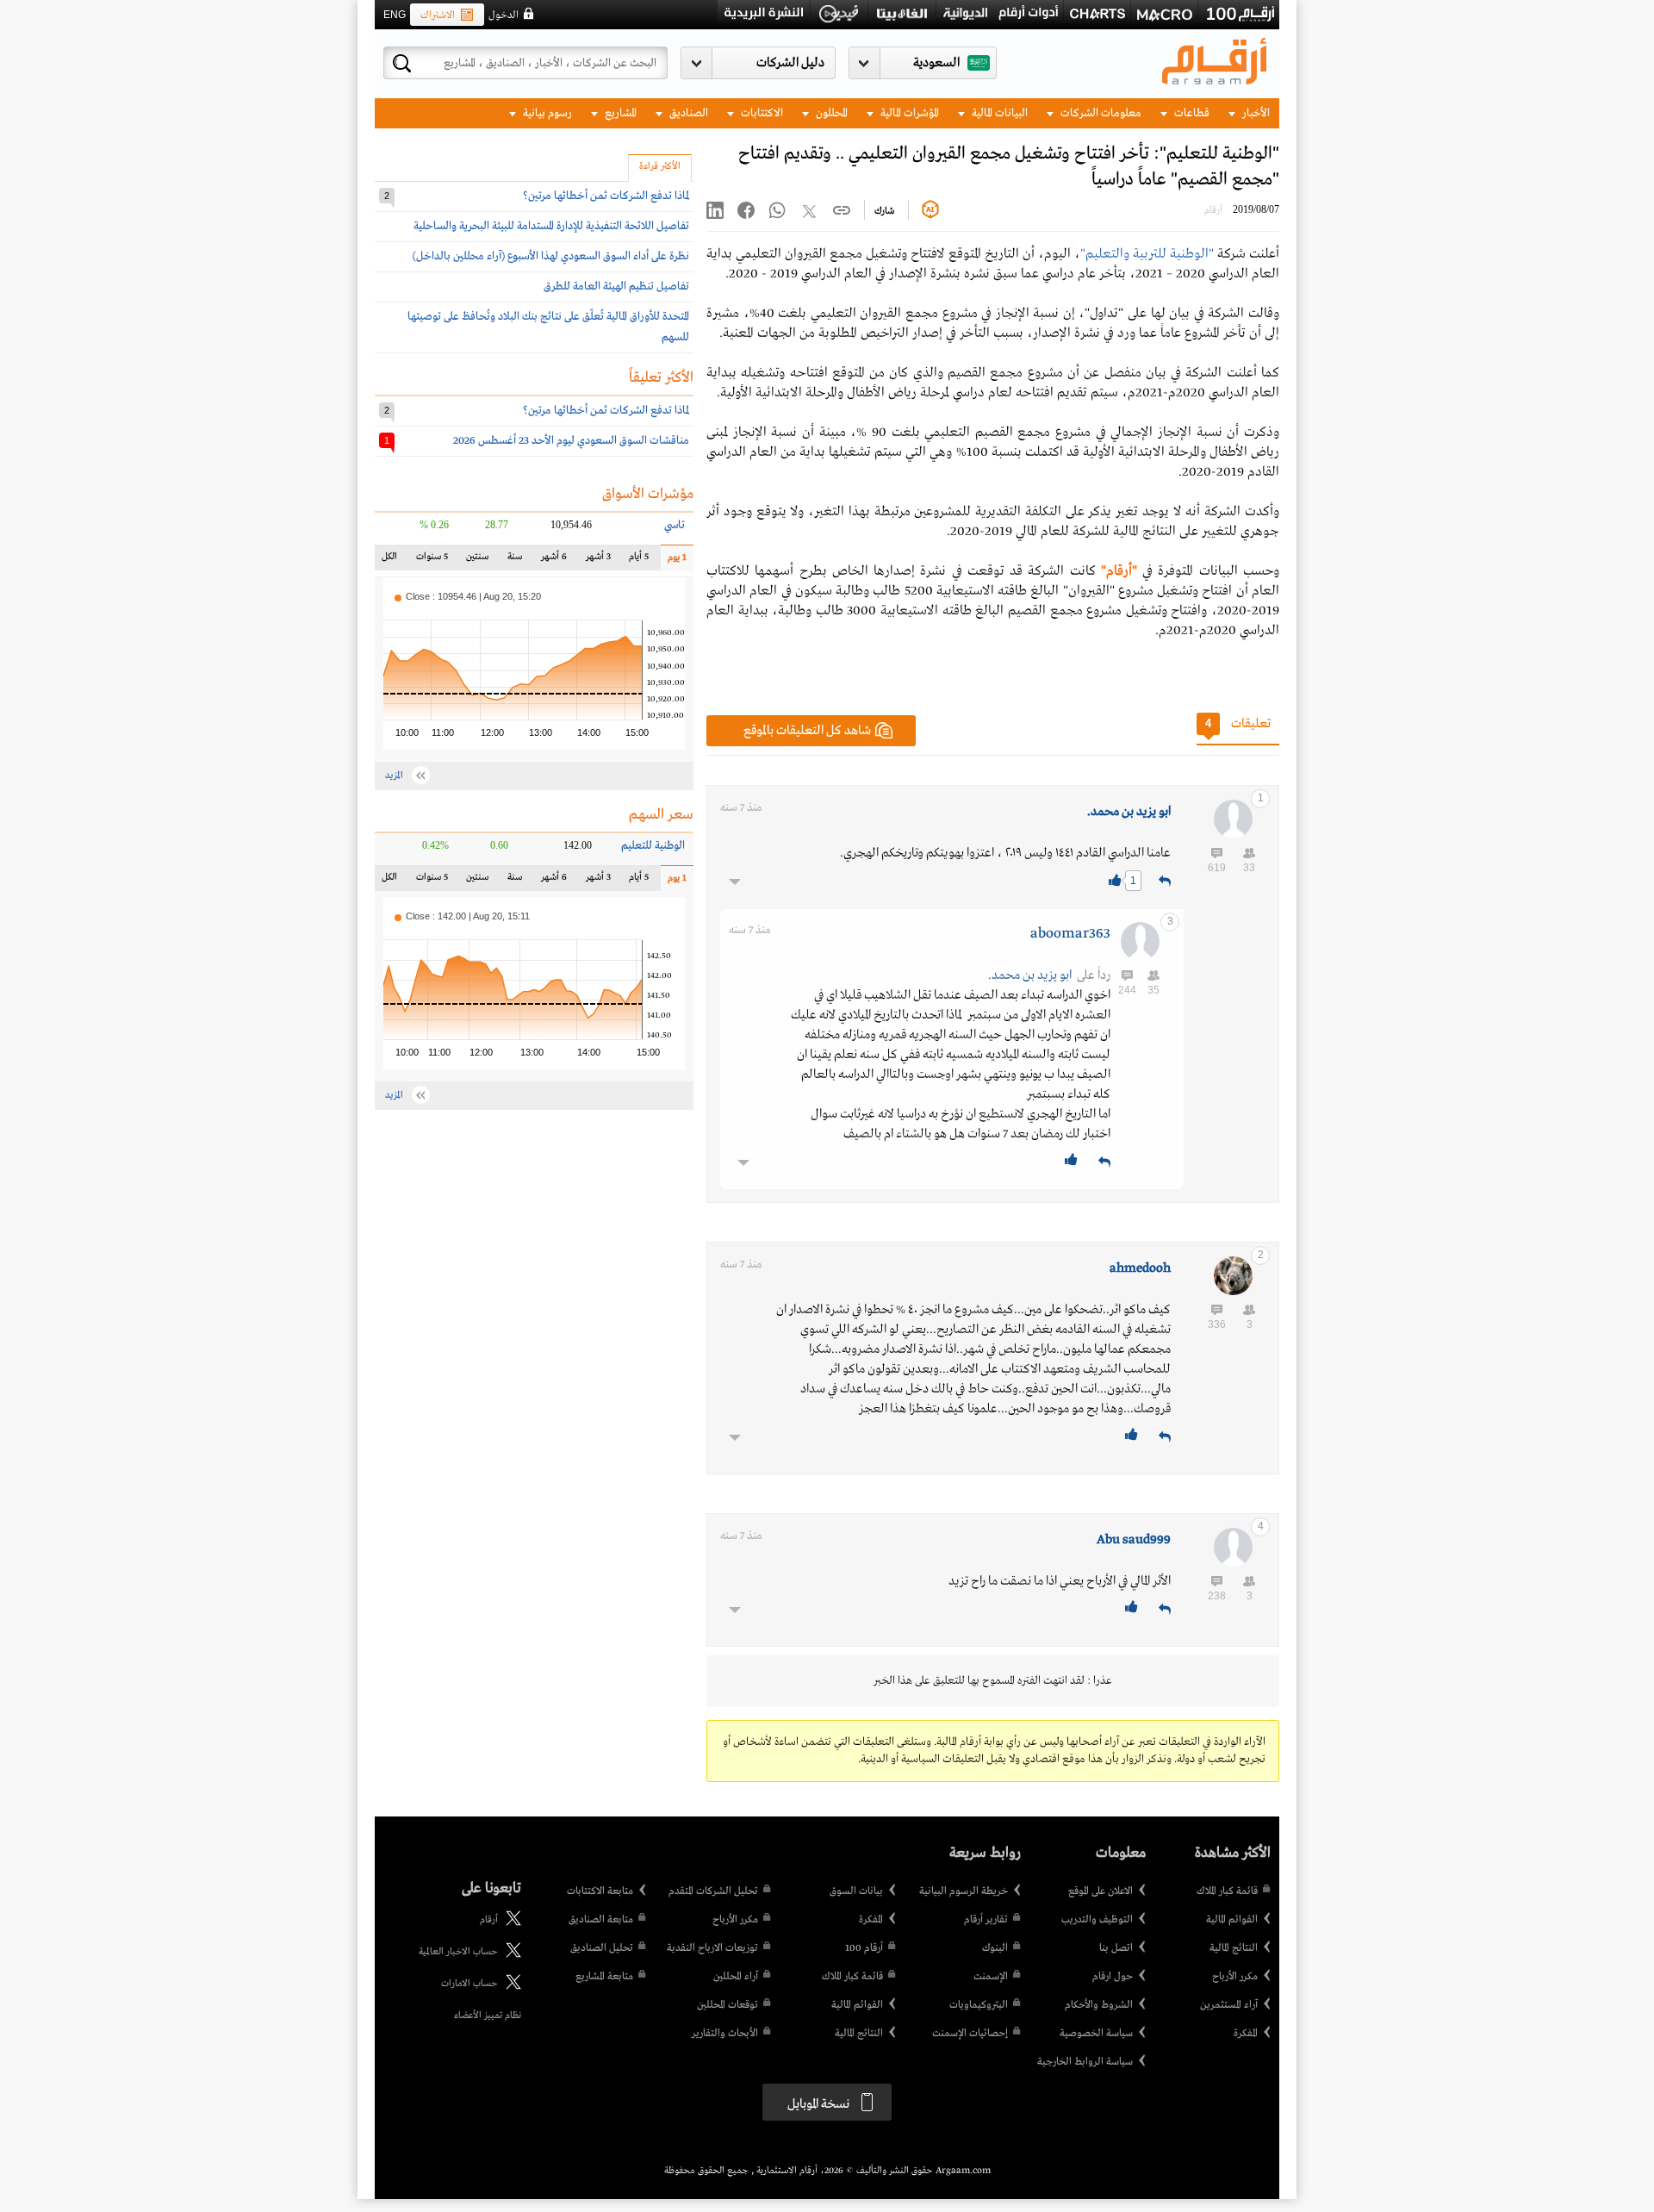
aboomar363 (1070, 934)
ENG (395, 15)
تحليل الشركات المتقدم (713, 1891)
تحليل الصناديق (602, 1948)
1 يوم (674, 561)
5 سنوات (432, 561)
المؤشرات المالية (908, 113)
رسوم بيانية (546, 113)
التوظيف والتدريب (1097, 1920)
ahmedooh (1140, 1268)
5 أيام (638, 561)
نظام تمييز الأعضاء (488, 2016)
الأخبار (1255, 113)
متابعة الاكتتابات (600, 1891)
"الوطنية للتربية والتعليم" (1147, 254)
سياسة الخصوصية (1096, 2034)
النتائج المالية (1234, 1948)
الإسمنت (991, 1977)
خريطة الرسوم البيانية (964, 1891)
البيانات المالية (998, 113)
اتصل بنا (1116, 1948)
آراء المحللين (736, 1977)
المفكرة (1246, 2034)
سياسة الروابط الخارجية (1085, 2062)
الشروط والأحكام (1099, 2005)
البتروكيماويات (979, 2005)
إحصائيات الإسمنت (970, 2034)
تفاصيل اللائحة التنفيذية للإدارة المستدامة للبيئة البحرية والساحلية (551, 226)
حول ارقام (1113, 1977)
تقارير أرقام (986, 1920)
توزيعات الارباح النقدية (712, 1948)
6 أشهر (554, 561)
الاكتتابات (761, 113)
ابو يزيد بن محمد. (1129, 812)
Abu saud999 (1134, 1540)
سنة (513, 561)
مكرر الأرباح (1235, 1977)
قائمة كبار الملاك (1227, 1891)
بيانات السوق (856, 1891)
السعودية (936, 63)
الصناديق (687, 113)
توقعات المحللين (728, 2005)
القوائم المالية (1232, 1920)
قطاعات (1191, 113)
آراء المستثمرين (1229, 2005)
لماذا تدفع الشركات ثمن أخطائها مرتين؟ (606, 196)
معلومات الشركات (1100, 113)
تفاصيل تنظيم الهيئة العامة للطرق (616, 287)
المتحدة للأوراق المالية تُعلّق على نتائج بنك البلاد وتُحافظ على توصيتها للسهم (548, 327)
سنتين (477, 561)
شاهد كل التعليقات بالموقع (807, 731)
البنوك (995, 1948)
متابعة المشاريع (604, 1977)
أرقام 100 (864, 1948)
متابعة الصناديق (601, 1920)
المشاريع (619, 113)
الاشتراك (438, 16)
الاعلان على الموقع (1101, 1891)
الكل (393, 561)
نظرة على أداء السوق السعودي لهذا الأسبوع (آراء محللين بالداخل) (551, 256)
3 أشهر (597, 561)
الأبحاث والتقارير (725, 2034)
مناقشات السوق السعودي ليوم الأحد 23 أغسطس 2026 (571, 441)
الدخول (504, 16)
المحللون (830, 113)
